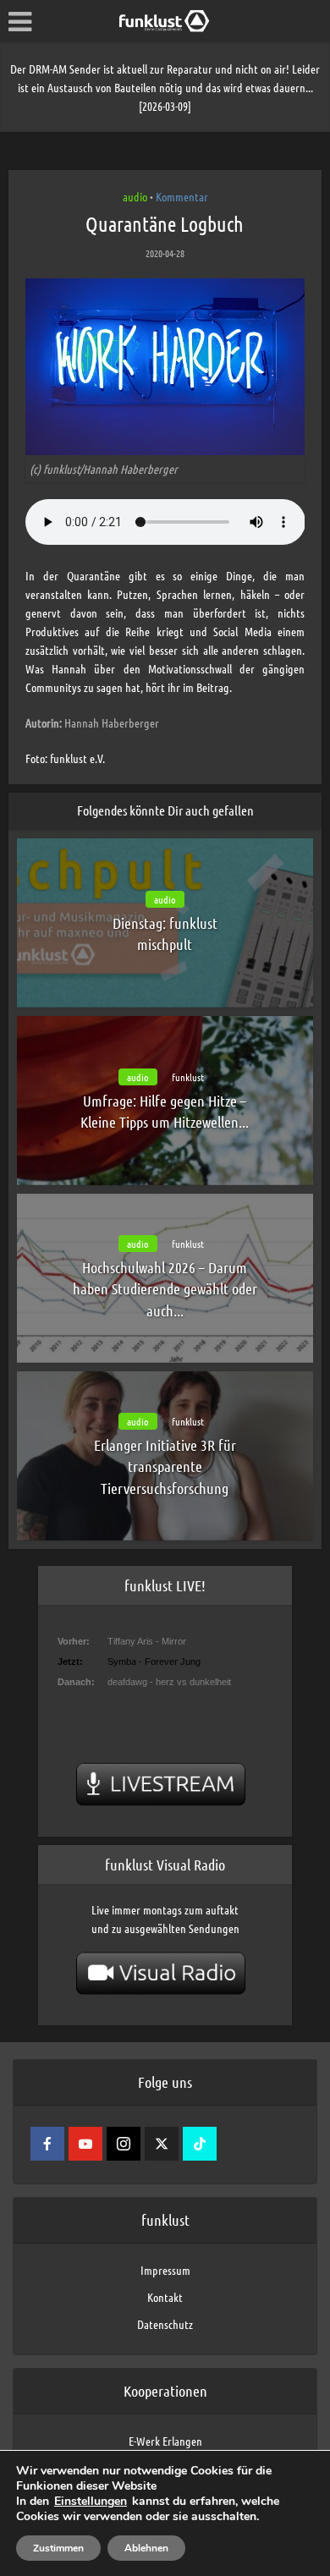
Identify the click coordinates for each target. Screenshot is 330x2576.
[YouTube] (85, 2144)
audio (135, 196)
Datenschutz (165, 2324)
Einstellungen (91, 2502)
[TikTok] (200, 2144)
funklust (188, 1077)
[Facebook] (47, 2144)
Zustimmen (58, 2548)
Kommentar (182, 196)
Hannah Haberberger (92, 722)
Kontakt (165, 2297)
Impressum (165, 2270)
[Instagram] (124, 2144)
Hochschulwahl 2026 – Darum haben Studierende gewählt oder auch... (165, 1288)
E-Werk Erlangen (165, 2441)
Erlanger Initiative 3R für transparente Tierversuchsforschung (165, 1466)
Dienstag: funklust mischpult (165, 934)
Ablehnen (146, 2548)
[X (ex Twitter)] (162, 2144)
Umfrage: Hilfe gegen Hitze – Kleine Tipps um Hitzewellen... (165, 1111)
